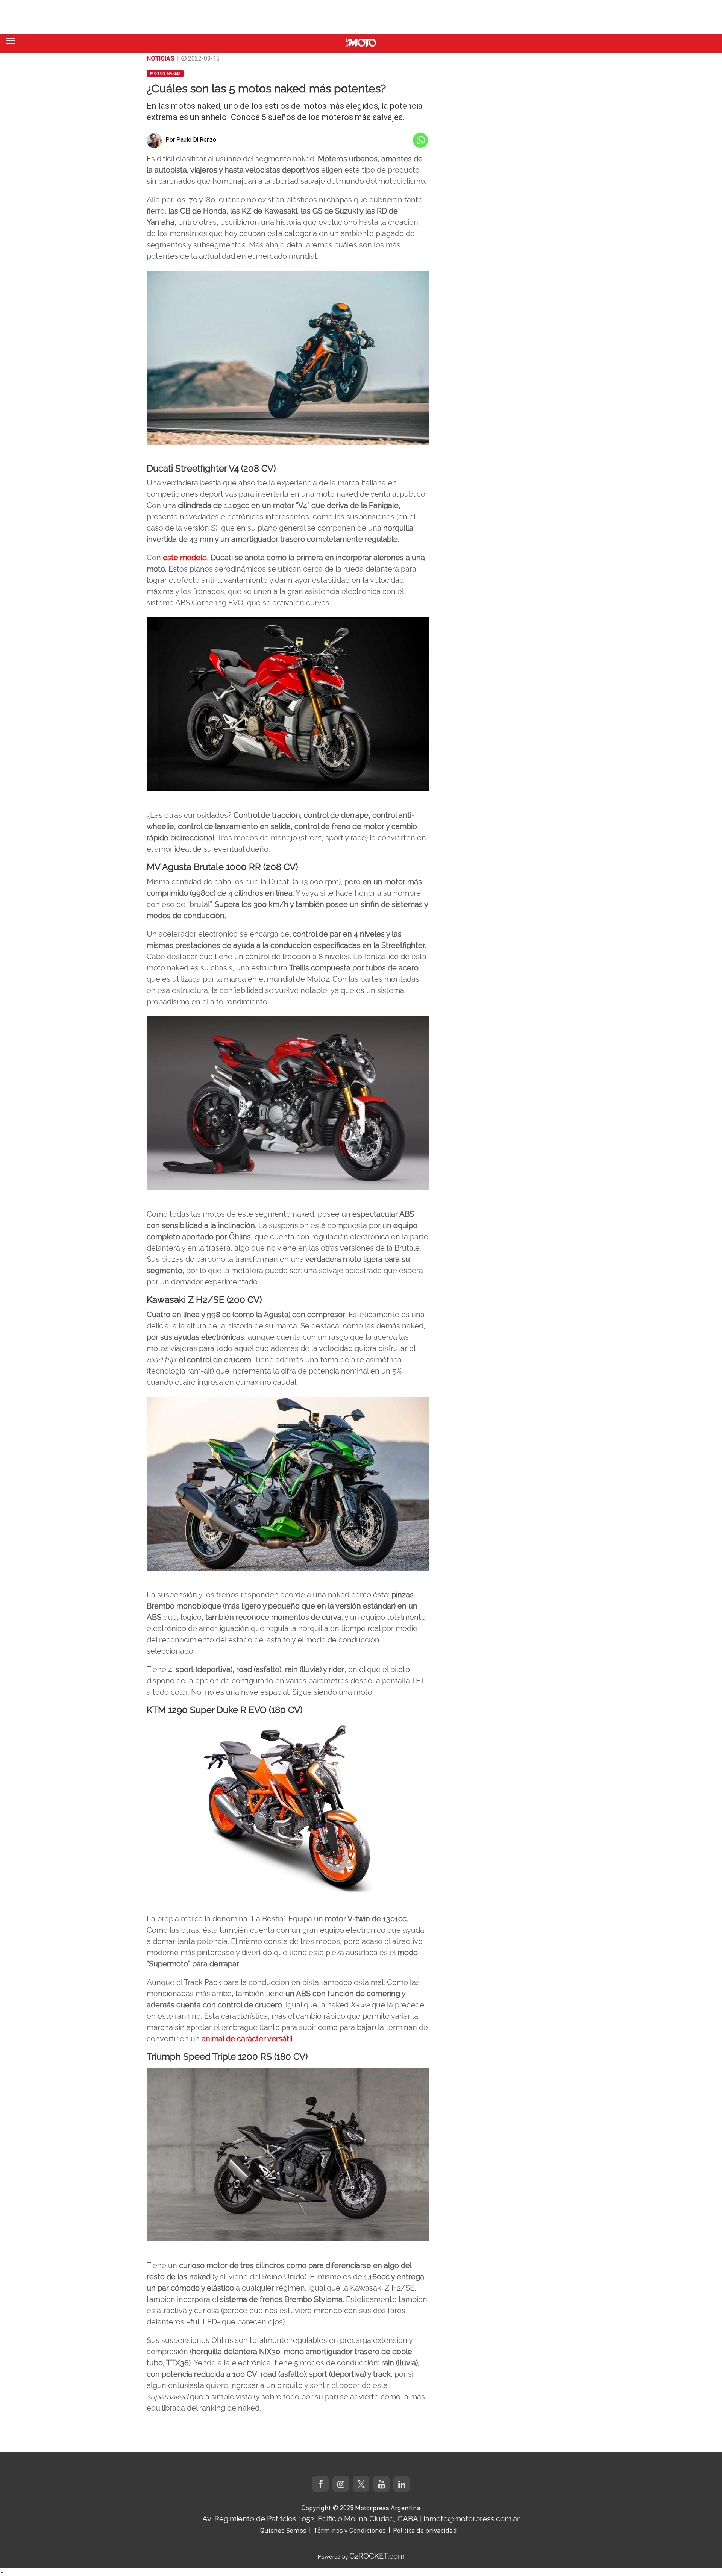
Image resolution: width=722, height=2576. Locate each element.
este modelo (185, 558)
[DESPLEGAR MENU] (10, 41)
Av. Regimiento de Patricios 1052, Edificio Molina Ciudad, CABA (310, 2519)
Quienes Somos (283, 2530)
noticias (161, 58)
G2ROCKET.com (377, 2556)
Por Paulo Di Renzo (191, 140)
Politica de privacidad (425, 2530)
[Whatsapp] (420, 140)
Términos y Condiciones (350, 2530)
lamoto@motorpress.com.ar (472, 2519)
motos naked (165, 74)
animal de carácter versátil (247, 2039)
